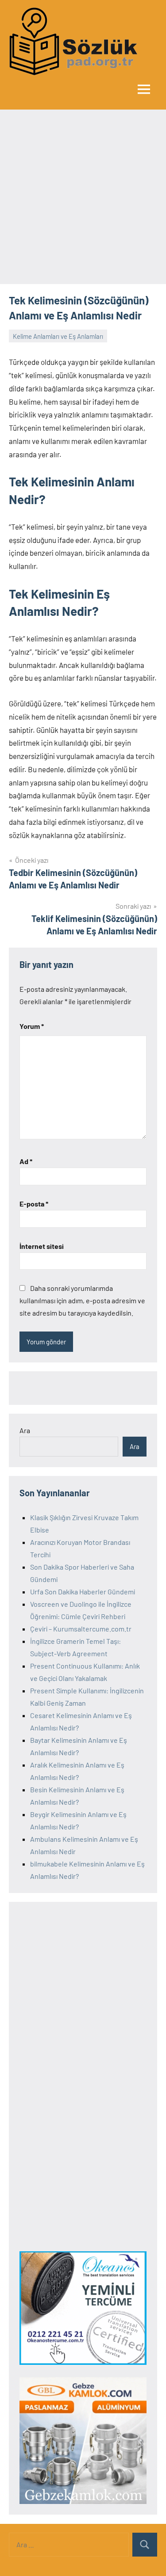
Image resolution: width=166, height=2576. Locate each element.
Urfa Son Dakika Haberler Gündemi (83, 1592)
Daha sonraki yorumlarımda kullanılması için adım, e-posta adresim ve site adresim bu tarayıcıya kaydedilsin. (82, 1300)
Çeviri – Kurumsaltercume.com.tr (81, 1629)
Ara (25, 1430)
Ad (26, 1161)
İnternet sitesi (42, 1246)
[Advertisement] (83, 197)
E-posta (34, 1204)
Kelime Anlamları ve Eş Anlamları (58, 336)
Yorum (32, 1026)
